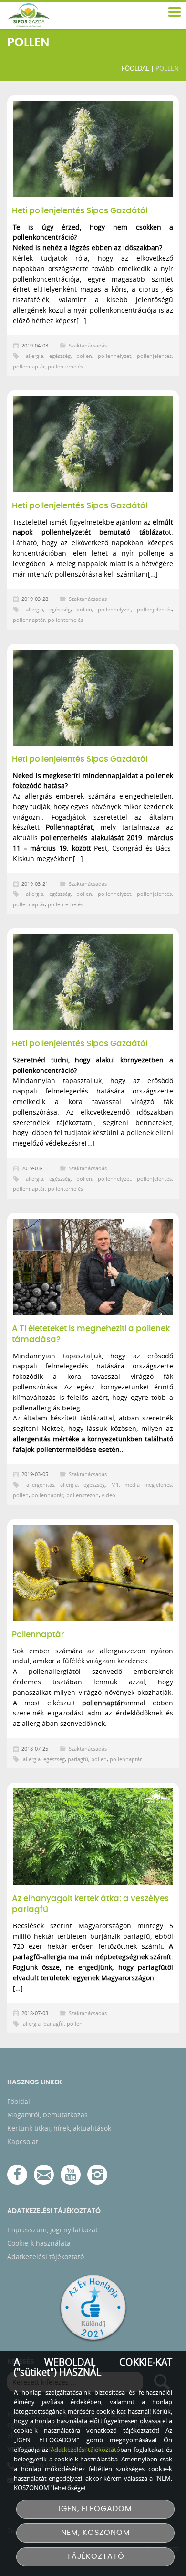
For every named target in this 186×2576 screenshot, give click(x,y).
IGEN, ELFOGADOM (95, 2509)
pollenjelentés (154, 356)
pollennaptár (29, 366)
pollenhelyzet (114, 356)
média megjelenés (148, 1485)
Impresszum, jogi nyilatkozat (52, 2230)
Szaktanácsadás (88, 345)
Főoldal (135, 68)
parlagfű (78, 1759)
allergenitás (40, 1485)
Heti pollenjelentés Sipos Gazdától (80, 211)
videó (108, 1495)
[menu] (174, 12)
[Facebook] (17, 2175)
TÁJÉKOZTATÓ (96, 2557)
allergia (35, 356)
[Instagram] (97, 2175)
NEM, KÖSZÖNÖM (96, 2533)
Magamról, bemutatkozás (47, 2115)
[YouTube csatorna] (71, 2175)
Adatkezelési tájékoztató (46, 2256)
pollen (84, 356)
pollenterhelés (65, 366)
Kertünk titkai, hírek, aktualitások (59, 2128)
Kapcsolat (23, 2141)
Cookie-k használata (39, 2243)
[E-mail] (44, 2175)
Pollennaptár (38, 1635)
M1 (115, 1485)
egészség (60, 356)
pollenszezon (83, 1495)
